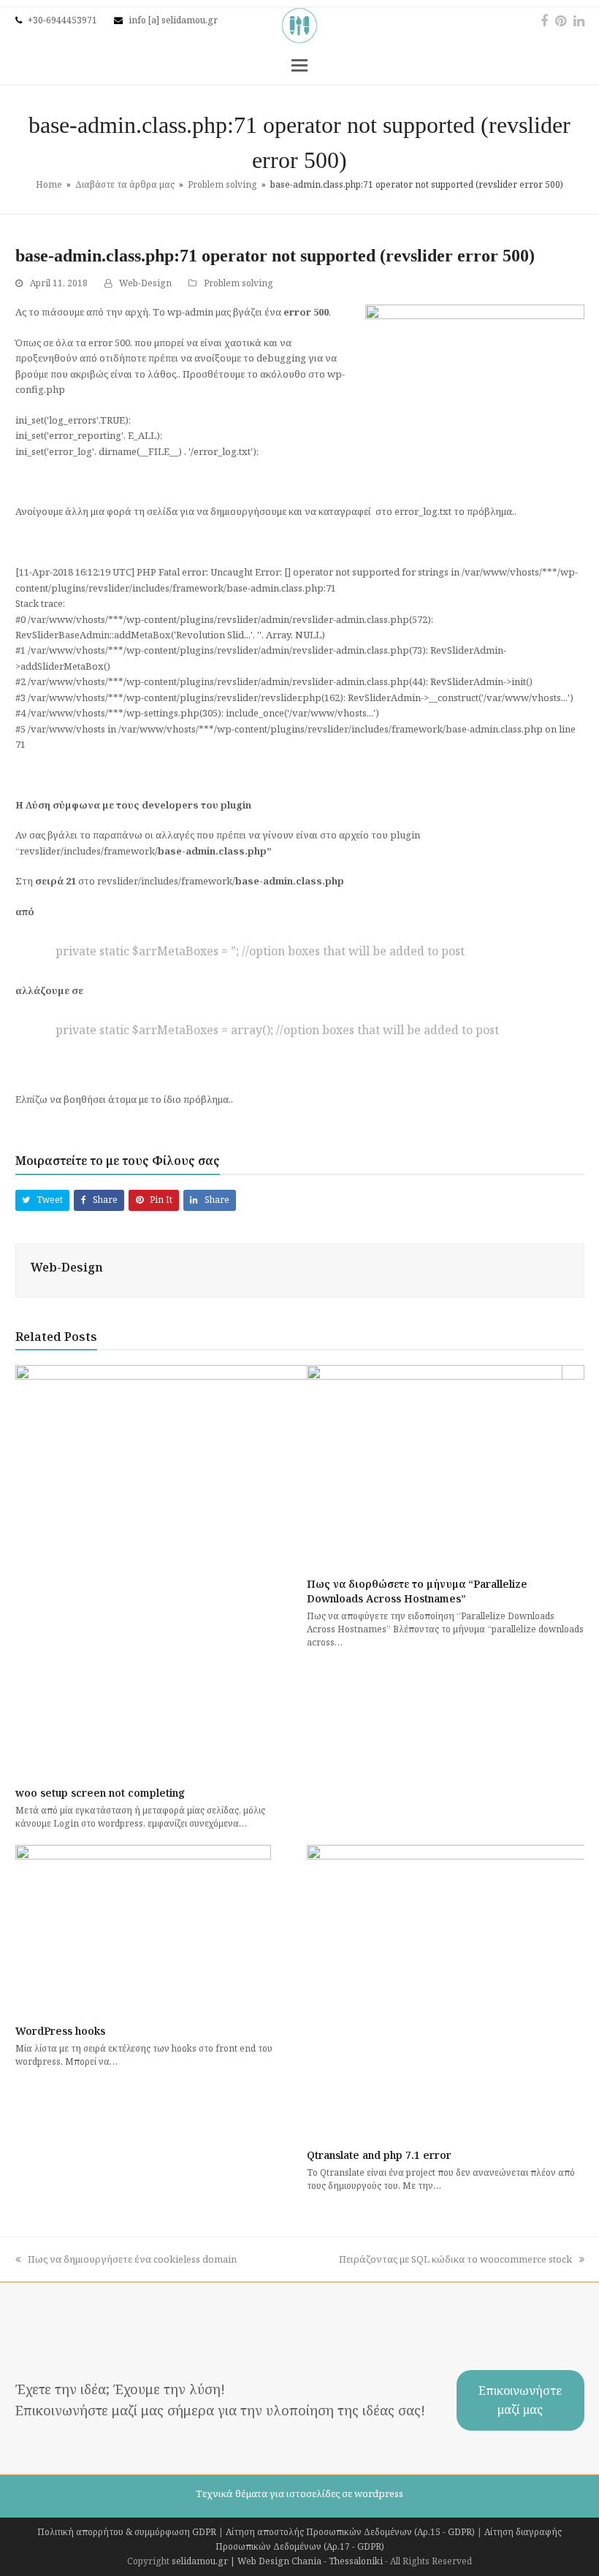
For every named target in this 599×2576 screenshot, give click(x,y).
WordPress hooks (60, 2031)
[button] (299, 64)
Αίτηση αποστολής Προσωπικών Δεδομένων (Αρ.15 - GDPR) (350, 2532)
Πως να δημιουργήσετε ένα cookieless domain (132, 2259)
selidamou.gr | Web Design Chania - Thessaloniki (277, 2561)
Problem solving (239, 283)
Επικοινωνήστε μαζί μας (520, 2400)
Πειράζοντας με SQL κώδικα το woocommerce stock (455, 2259)
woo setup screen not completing (100, 1793)
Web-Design (145, 283)
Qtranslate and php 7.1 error (379, 2155)
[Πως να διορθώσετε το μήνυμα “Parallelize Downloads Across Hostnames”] (435, 1465)
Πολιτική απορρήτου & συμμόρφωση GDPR (127, 2532)
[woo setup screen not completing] (300, 1570)
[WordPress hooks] (143, 1929)
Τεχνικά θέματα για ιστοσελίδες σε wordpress (299, 2493)
